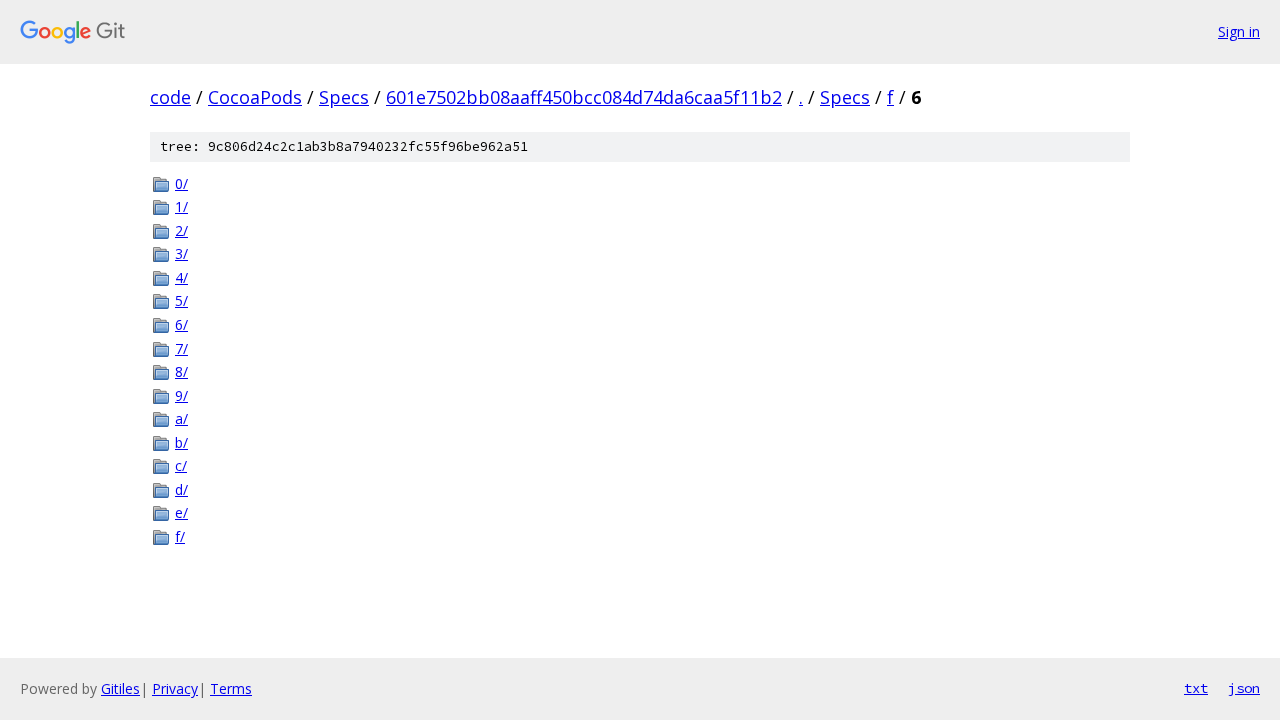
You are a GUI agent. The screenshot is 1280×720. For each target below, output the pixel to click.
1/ (181, 206)
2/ (181, 230)
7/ (181, 348)
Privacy (175, 688)
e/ (181, 512)
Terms (231, 688)
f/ (180, 536)
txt (1196, 688)
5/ (181, 300)
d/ (181, 489)
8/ (181, 371)
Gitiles (120, 688)
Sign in (1239, 31)
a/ (181, 418)
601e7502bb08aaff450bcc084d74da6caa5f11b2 (584, 97)
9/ (181, 395)
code (170, 97)
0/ (181, 183)
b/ (181, 442)
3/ (181, 253)
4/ (181, 277)
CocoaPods (255, 97)
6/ (181, 324)
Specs (344, 97)
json (1244, 688)
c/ (181, 465)
